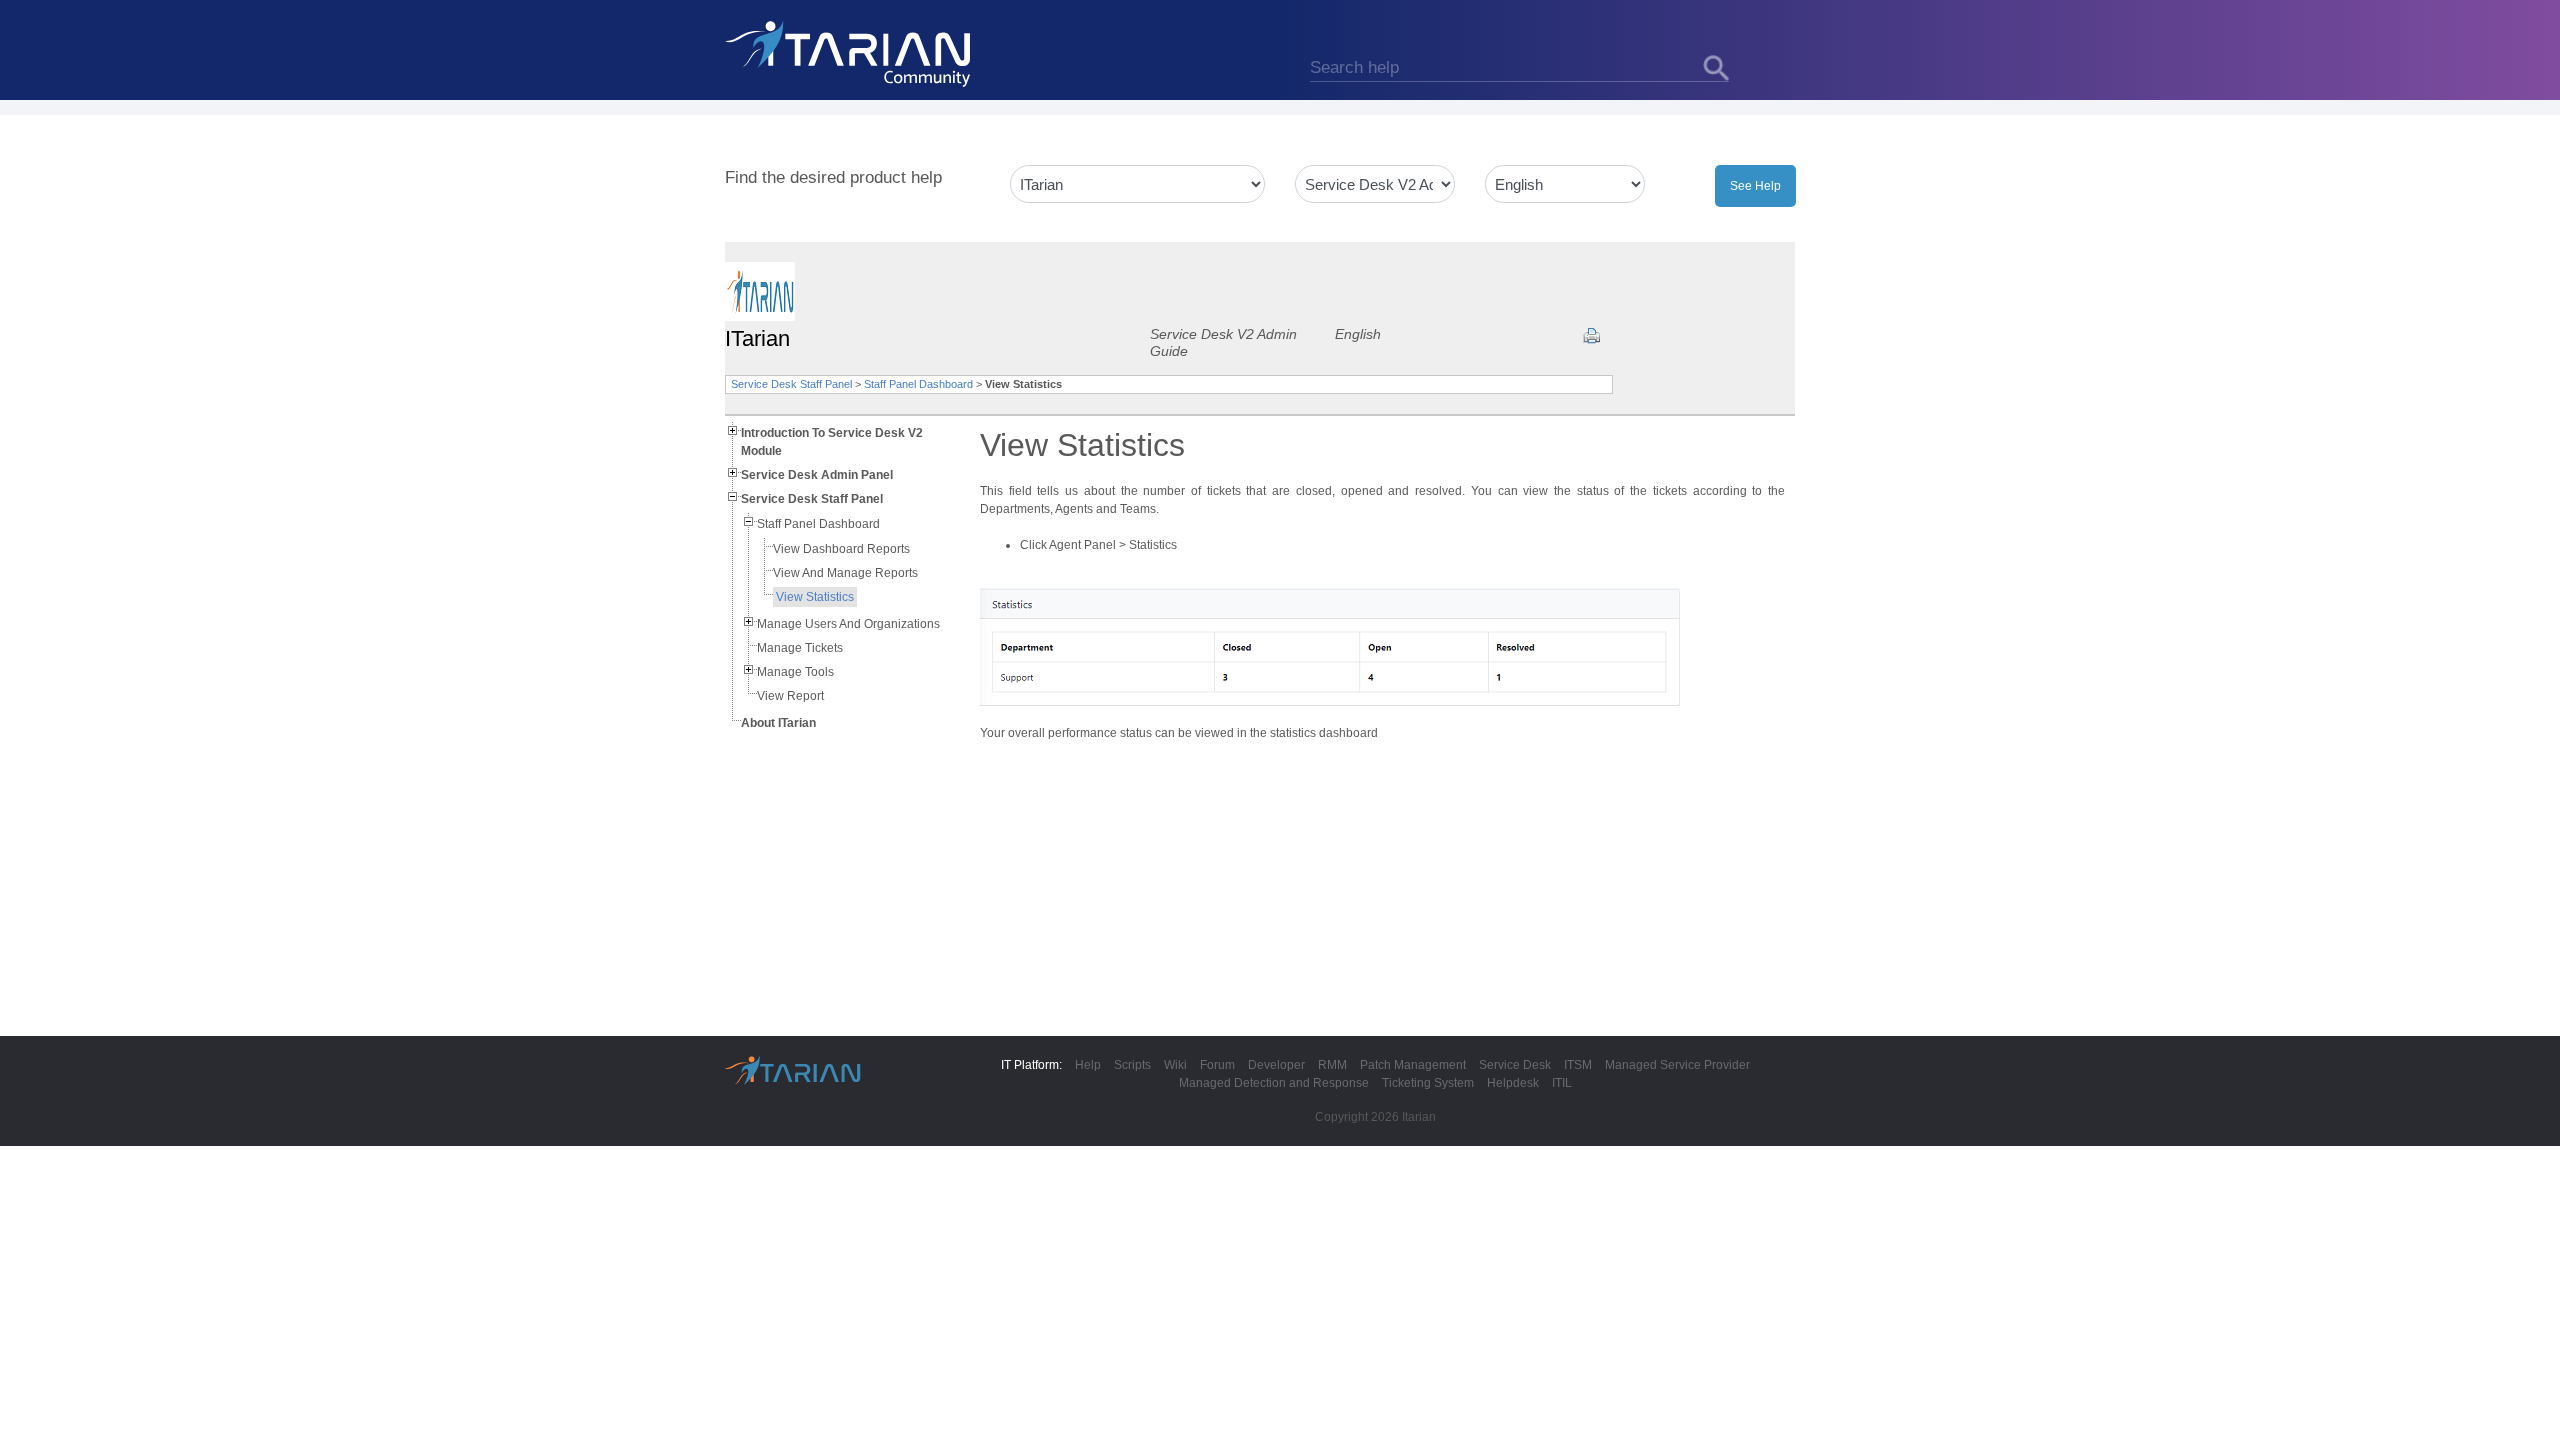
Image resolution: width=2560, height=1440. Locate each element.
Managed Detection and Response (1274, 1083)
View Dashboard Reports (841, 549)
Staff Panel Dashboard (918, 384)
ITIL (1562, 1083)
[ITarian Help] (850, 53)
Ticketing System (1428, 1083)
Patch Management (1413, 1065)
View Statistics (815, 597)
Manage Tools (795, 672)
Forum (1217, 1065)
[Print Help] (1591, 336)
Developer (1276, 1065)
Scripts (1132, 1065)
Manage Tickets (800, 648)
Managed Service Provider (1677, 1065)
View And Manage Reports (845, 573)
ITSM (1578, 1065)
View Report (790, 696)
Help (1088, 1065)
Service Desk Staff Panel (791, 384)
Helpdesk (1513, 1083)
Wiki (1175, 1065)
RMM (1332, 1065)
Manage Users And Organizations (848, 624)
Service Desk (1515, 1065)
